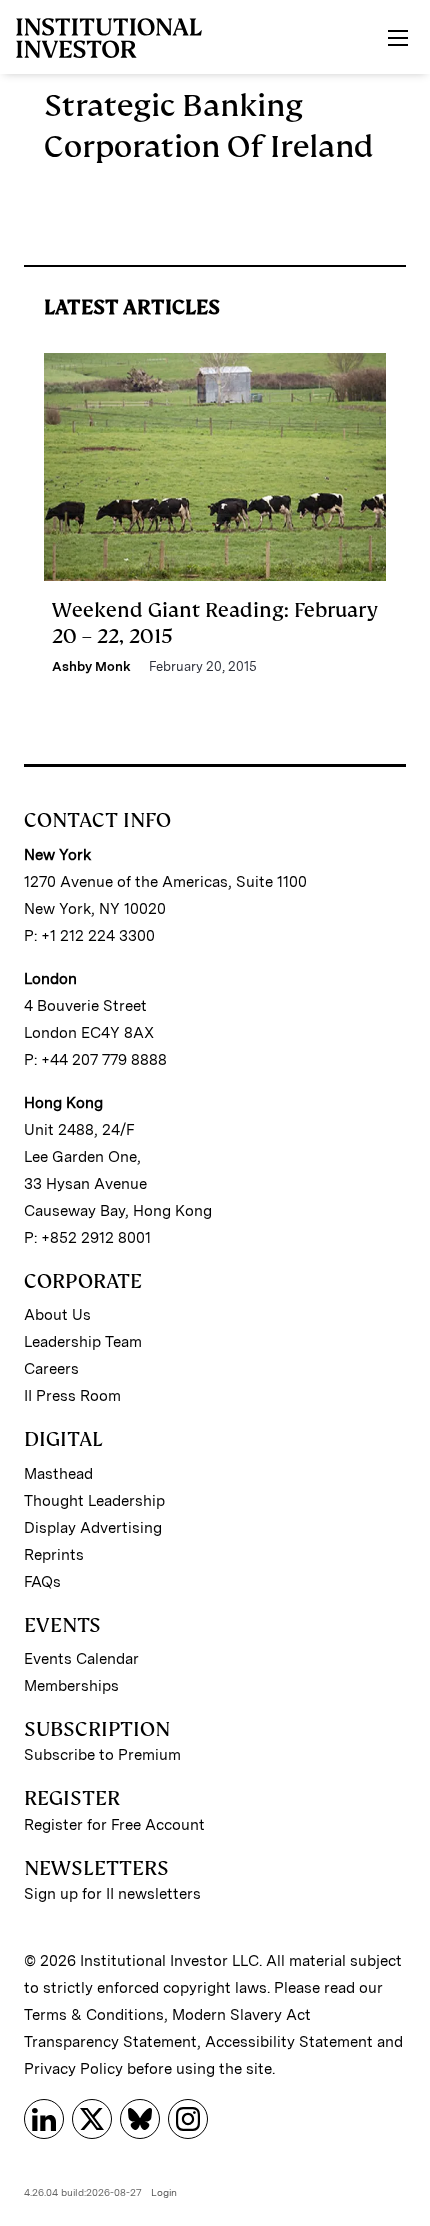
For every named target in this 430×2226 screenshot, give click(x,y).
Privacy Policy (73, 2069)
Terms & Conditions (94, 2015)
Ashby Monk (91, 666)
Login (164, 2192)
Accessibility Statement (289, 2042)
